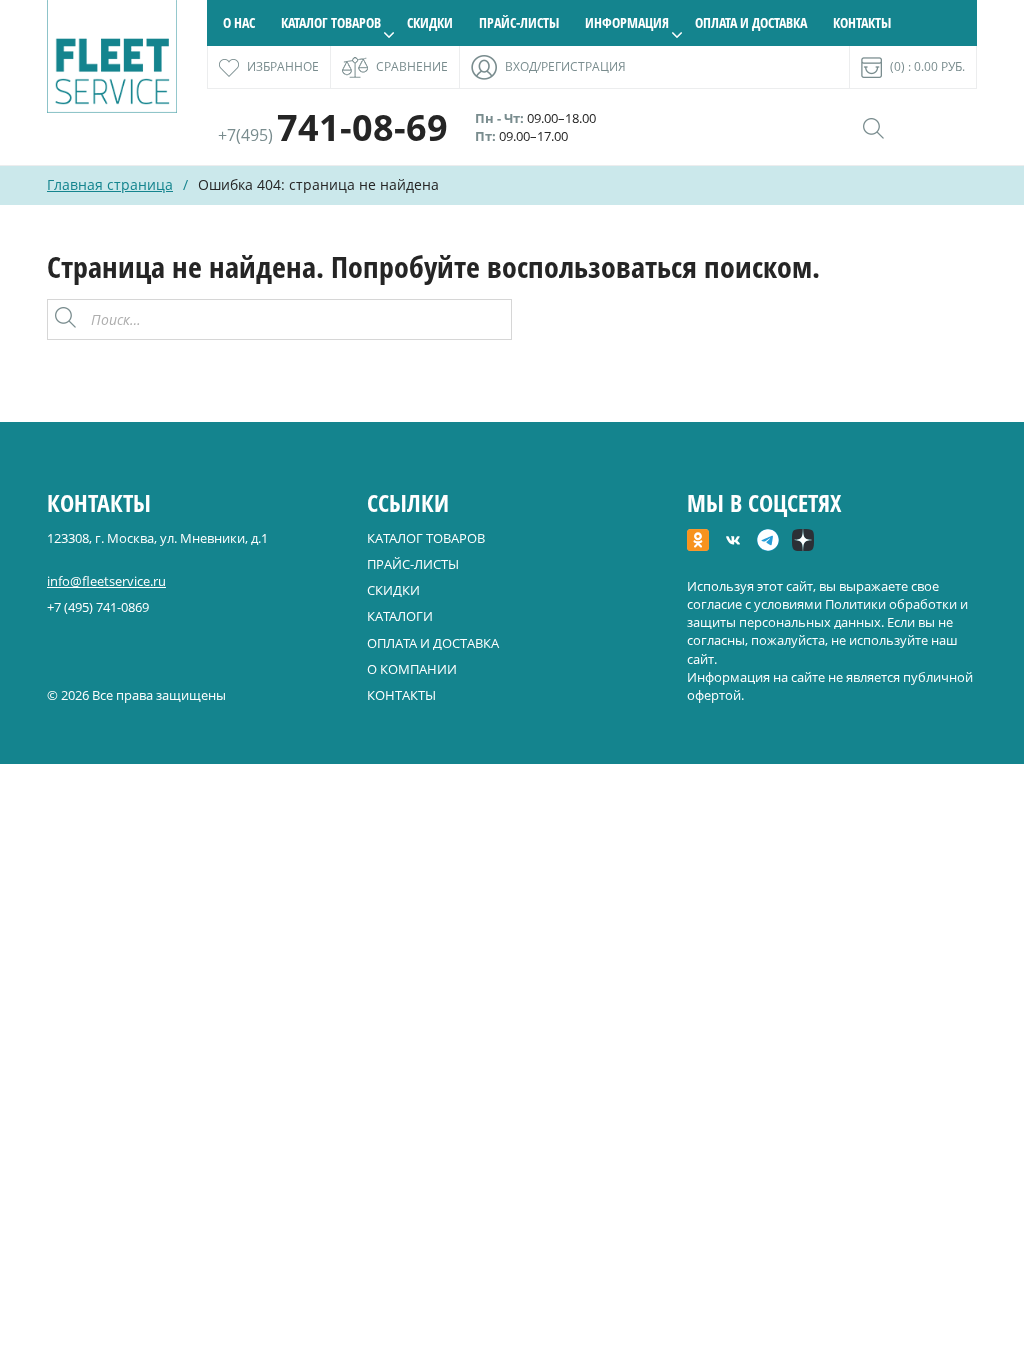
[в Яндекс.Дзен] (803, 542)
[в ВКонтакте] (733, 542)
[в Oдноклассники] (698, 542)
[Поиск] (491, 319)
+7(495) (333, 135)
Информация (627, 22)
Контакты (862, 22)
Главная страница (110, 184)
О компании (412, 669)
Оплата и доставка (751, 22)
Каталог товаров (331, 22)
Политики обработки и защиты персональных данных (827, 613)
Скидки (430, 22)
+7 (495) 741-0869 (98, 607)
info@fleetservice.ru (106, 581)
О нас (239, 22)
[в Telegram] (768, 542)
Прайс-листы (519, 22)
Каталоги (400, 616)
